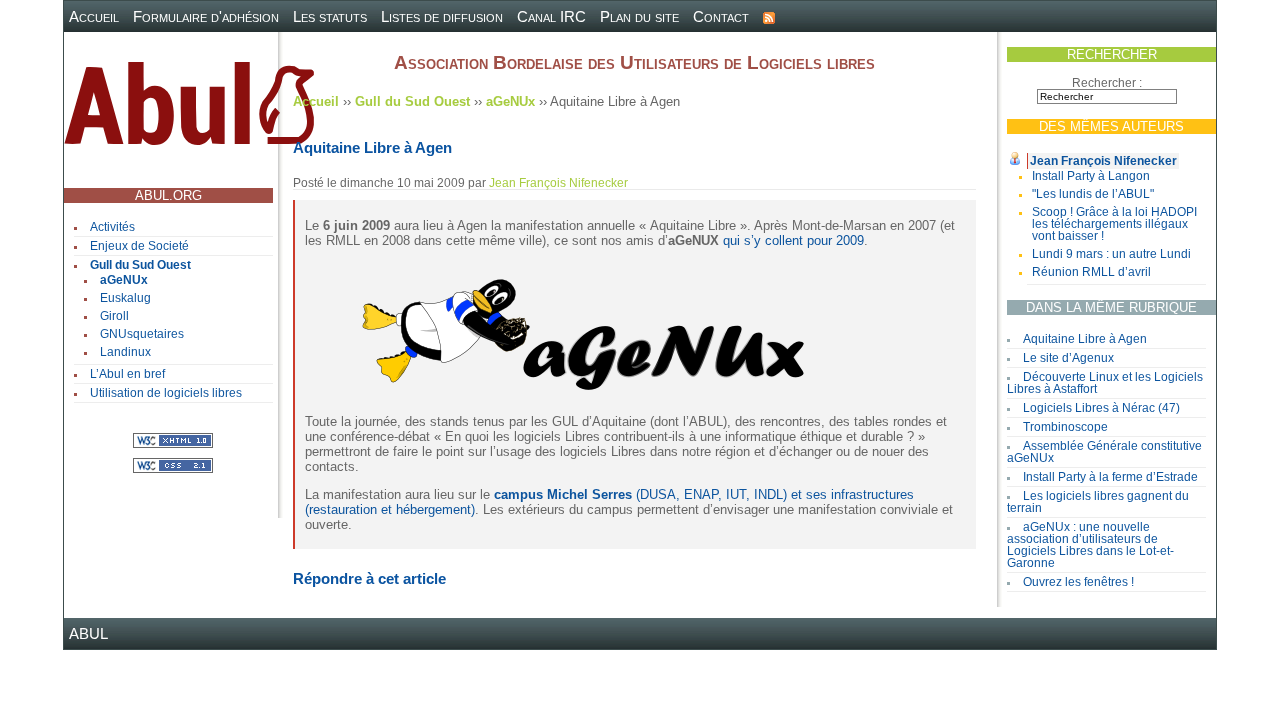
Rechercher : (1107, 83)
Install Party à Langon (1091, 176)
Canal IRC (551, 16)
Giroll (114, 316)
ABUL (88, 633)
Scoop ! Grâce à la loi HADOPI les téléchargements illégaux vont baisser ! (1114, 224)
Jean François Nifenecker (1103, 161)
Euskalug (125, 298)
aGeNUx (124, 280)
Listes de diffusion (442, 16)
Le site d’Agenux (1068, 358)
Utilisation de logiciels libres (166, 393)
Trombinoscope (1065, 427)
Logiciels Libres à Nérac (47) (1101, 408)
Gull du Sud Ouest (140, 265)
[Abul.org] (189, 111)
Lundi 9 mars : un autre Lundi (1111, 254)
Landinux (125, 352)
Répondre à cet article (369, 578)
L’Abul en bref (127, 374)
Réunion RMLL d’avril (1091, 272)
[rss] (769, 16)
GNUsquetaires (142, 334)
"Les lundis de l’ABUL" (1093, 194)
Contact (721, 16)
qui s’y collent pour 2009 (793, 240)
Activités (112, 227)
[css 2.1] (173, 464)
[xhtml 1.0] (173, 439)
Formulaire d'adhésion (206, 16)
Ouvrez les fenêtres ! (1078, 582)
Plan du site (639, 16)
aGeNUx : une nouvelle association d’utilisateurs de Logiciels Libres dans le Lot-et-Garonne (1090, 545)
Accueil (94, 16)
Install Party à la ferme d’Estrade (1110, 477)
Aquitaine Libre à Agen (1085, 339)
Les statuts (330, 16)
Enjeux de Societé (139, 246)
